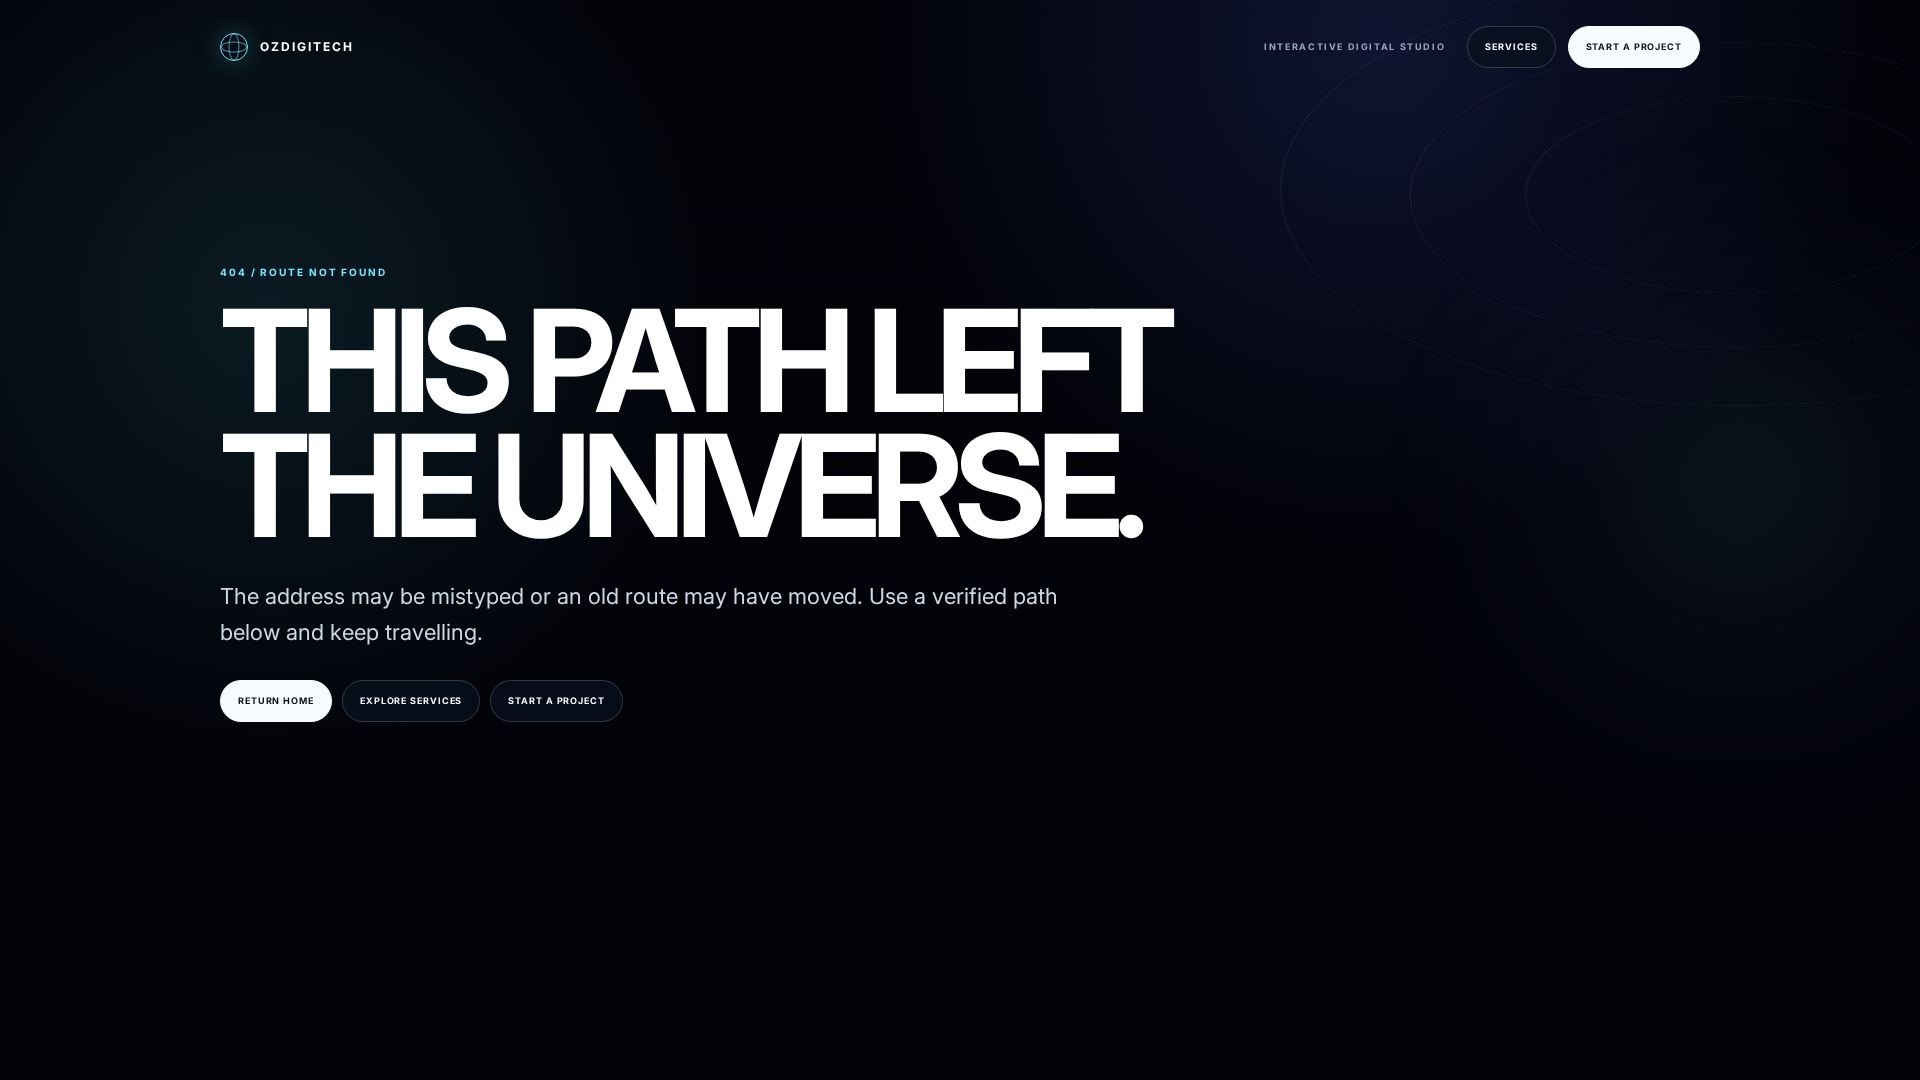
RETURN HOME (276, 700)
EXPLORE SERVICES (411, 700)
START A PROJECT (1634, 46)
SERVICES (1511, 46)
